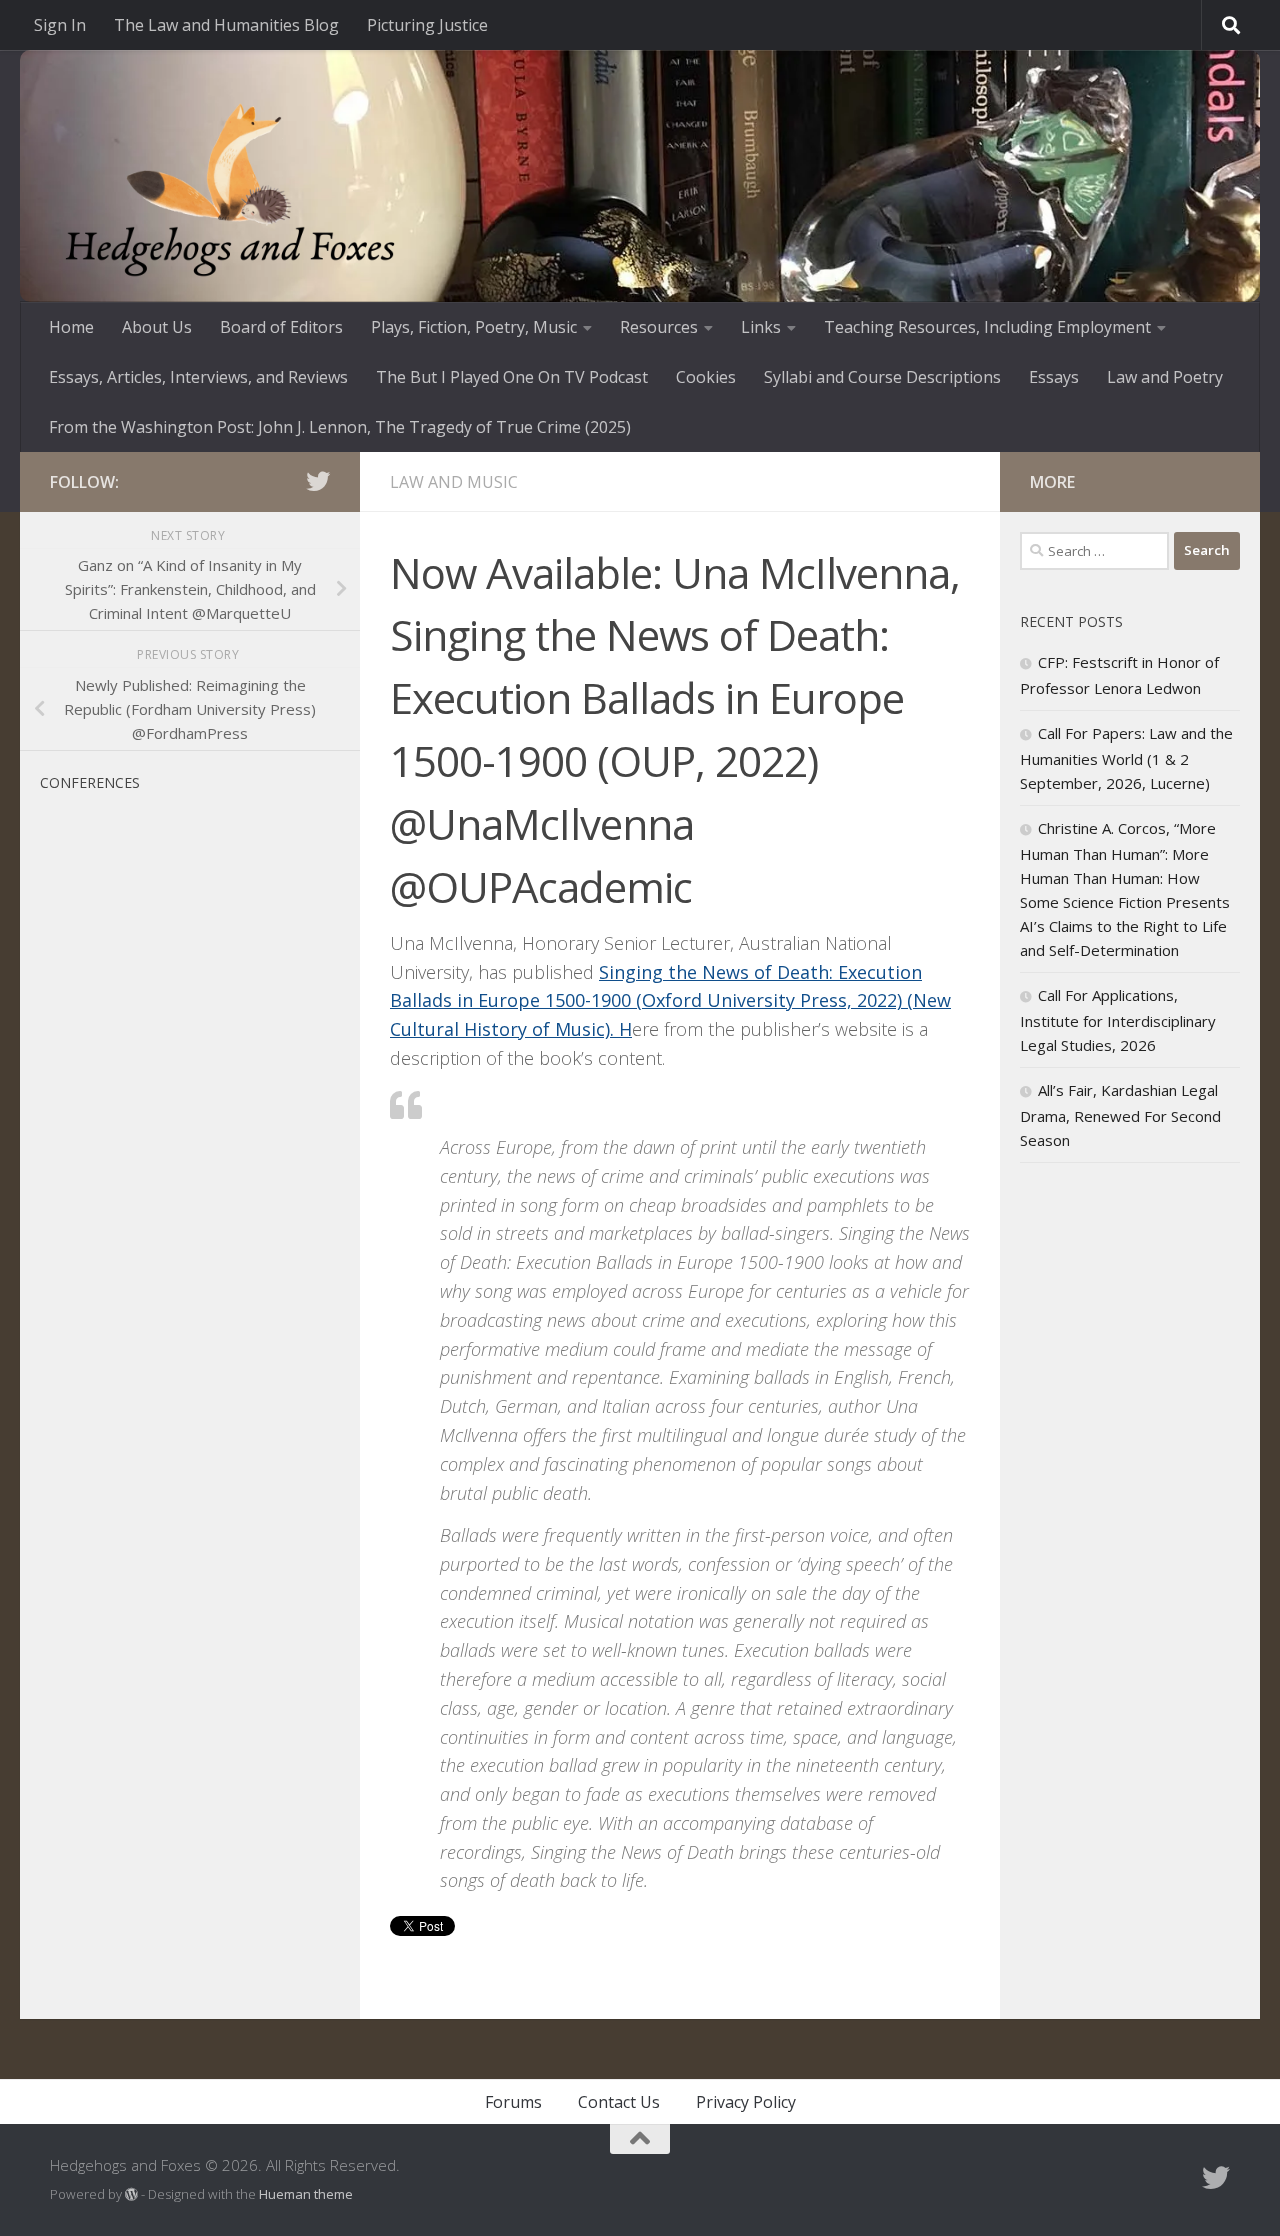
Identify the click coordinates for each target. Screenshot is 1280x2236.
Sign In (60, 25)
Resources (659, 327)
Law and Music (454, 482)
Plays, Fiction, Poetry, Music (474, 327)
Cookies (706, 377)
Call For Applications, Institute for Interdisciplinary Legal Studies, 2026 (1118, 1020)
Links (761, 327)
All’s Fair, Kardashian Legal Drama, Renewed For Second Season (1120, 1115)
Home (71, 327)
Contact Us (619, 2102)
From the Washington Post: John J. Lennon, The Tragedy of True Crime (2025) (340, 427)
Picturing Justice (427, 25)
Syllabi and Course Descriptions (882, 377)
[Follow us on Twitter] (318, 481)
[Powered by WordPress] (131, 2194)
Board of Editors (281, 327)
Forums (513, 2102)
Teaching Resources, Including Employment (987, 327)
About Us (157, 327)
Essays (1054, 377)
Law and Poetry (1165, 377)
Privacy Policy (746, 2102)
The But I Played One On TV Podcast (512, 377)
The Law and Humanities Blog (226, 25)
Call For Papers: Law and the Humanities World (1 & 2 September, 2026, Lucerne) (1126, 758)
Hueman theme (306, 2194)
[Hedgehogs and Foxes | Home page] (230, 190)
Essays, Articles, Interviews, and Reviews (198, 377)
